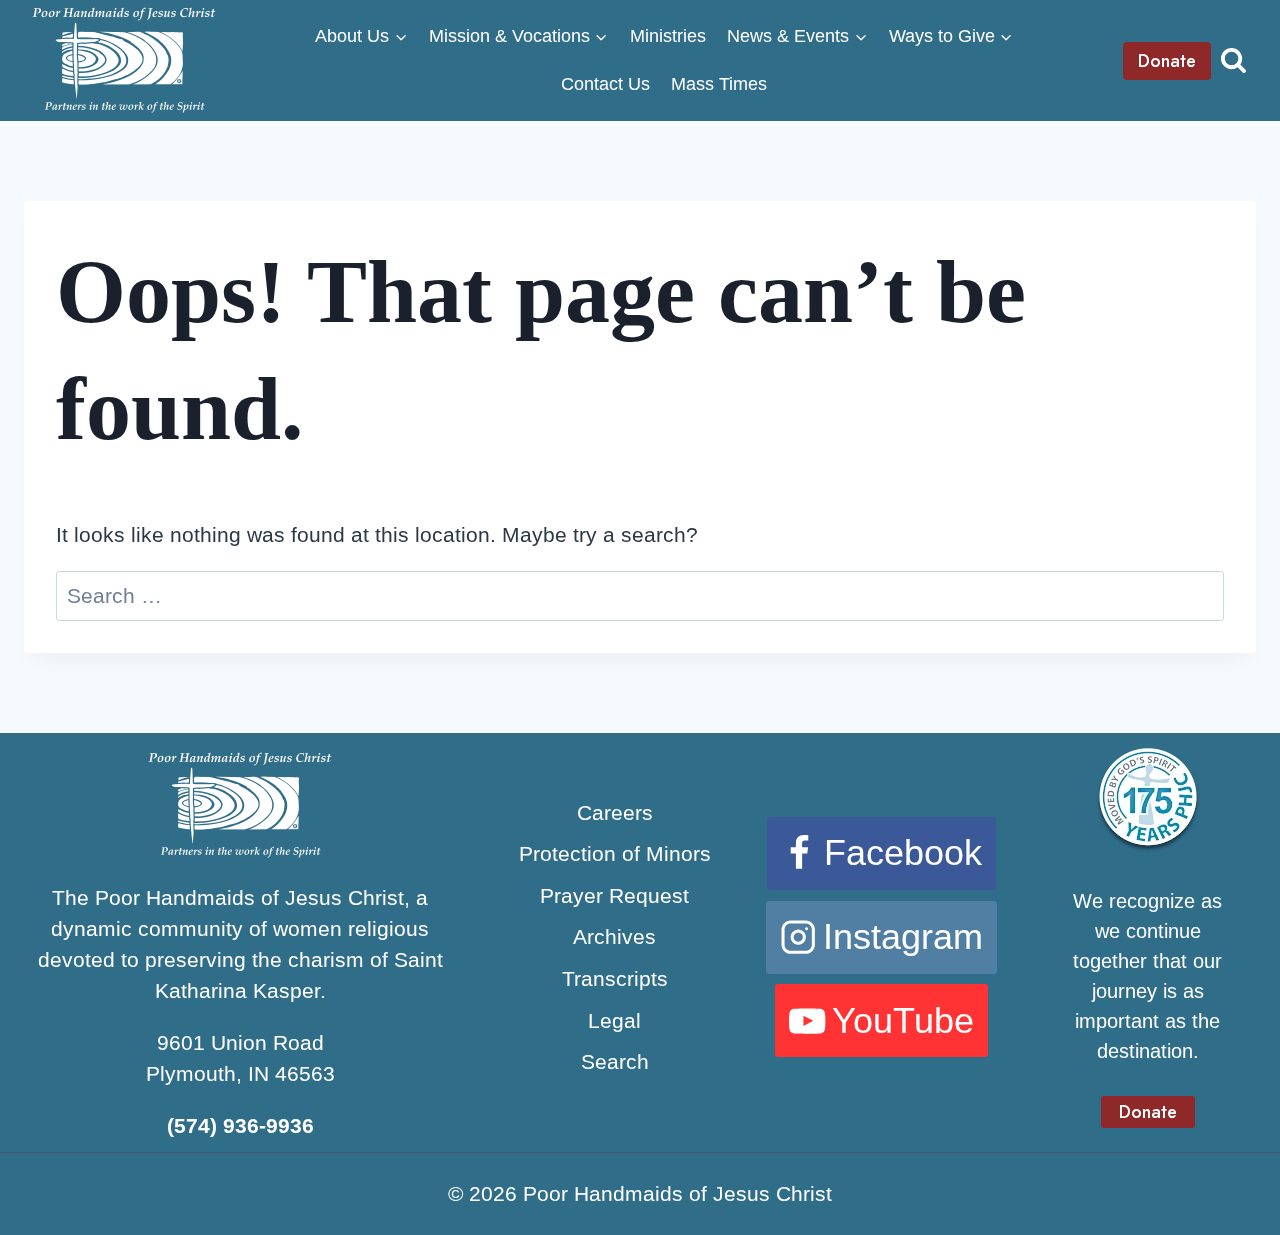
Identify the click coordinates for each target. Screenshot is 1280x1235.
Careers (615, 812)
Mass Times (719, 84)
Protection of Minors (615, 853)
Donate (1167, 61)
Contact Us (605, 84)
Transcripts (615, 978)
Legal (614, 1020)
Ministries (668, 36)
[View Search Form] (1233, 60)
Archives (614, 936)
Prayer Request (614, 895)
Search (615, 1061)
